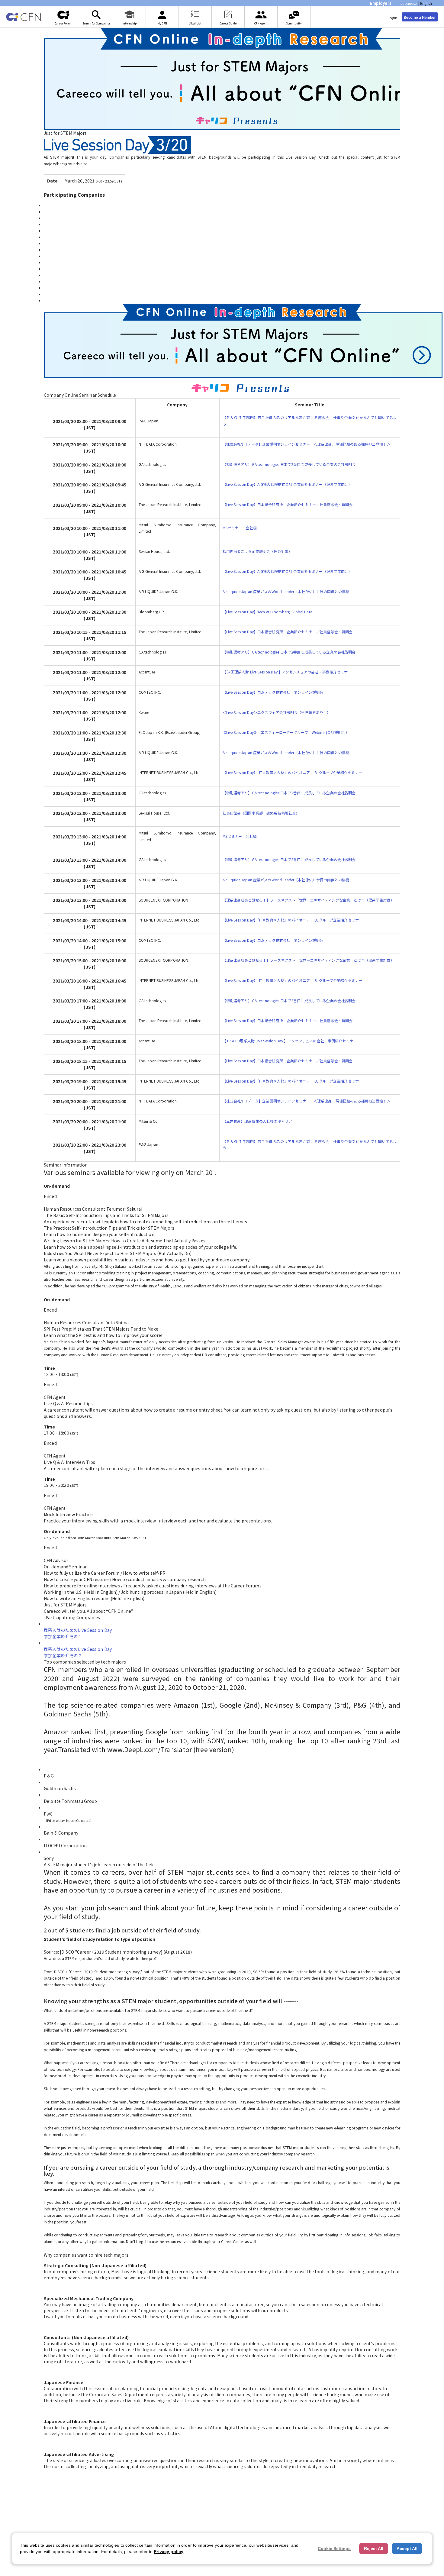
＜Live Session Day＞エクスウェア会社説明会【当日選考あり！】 (277, 712)
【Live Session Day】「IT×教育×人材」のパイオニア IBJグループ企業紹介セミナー (293, 772)
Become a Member (420, 17)
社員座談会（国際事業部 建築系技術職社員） (261, 813)
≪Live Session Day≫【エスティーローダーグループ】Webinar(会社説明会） (286, 732)
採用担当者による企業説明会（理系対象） (257, 551)
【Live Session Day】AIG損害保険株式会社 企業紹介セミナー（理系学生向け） (287, 484)
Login (392, 18)
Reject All (374, 2549)
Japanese (409, 3)
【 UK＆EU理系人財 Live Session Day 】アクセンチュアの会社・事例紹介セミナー (290, 1041)
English (426, 3)
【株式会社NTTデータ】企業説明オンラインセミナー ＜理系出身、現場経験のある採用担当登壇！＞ (307, 444)
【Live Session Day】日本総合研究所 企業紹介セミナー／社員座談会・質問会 (288, 504)
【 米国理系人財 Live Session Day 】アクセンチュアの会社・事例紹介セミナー (287, 672)
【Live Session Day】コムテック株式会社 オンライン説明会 (273, 692)
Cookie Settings (334, 2549)
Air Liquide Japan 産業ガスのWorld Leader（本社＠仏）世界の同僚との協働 (286, 591)
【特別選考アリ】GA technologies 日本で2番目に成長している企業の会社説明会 (289, 464)
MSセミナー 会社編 (240, 528)
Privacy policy (169, 2552)
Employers (381, 3)
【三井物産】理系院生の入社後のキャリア (257, 1121)
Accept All (407, 2549)
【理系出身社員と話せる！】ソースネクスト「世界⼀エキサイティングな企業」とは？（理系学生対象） (308, 900)
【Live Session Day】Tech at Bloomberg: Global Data (267, 612)
